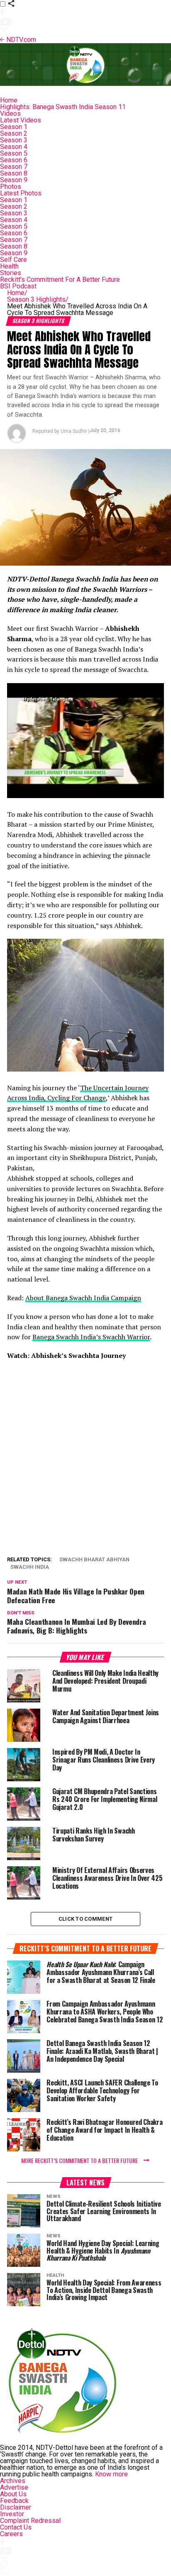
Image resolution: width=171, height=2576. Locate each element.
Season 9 (14, 180)
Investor (12, 2514)
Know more (111, 2474)
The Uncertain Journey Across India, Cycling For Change (78, 1093)
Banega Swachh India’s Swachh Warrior (91, 1337)
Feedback (14, 2501)
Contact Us (16, 2527)
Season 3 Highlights (38, 299)
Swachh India (30, 1567)
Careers (11, 2534)
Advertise (14, 2487)
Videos (10, 114)
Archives (13, 2481)
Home (9, 100)
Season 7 (14, 167)
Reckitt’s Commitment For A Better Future (60, 280)
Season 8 (14, 173)
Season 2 (14, 133)
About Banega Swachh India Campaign (83, 1298)
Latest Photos (21, 193)
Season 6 (14, 160)
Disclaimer (16, 2507)
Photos (11, 187)
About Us (13, 2494)
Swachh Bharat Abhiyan (94, 1560)
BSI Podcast (18, 286)
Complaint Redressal (30, 2521)
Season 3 (14, 140)
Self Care (13, 260)
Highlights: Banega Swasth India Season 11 (63, 107)
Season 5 (14, 153)
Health (9, 266)
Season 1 (14, 127)
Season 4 (14, 147)
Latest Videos (21, 120)
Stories (11, 273)
